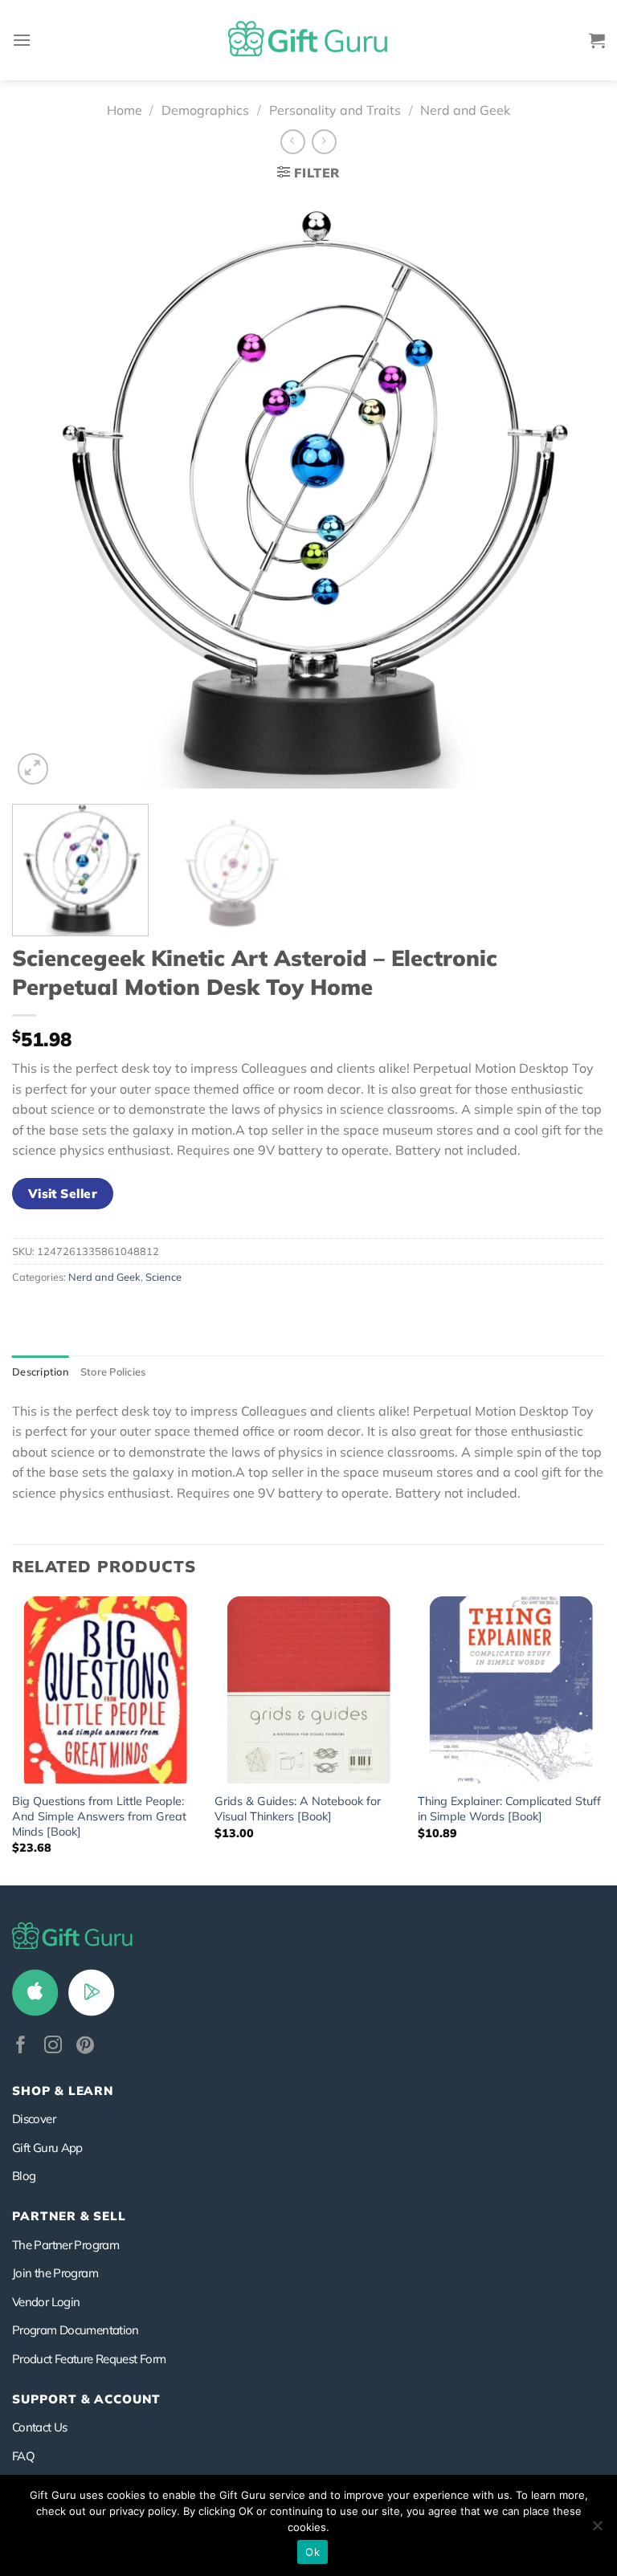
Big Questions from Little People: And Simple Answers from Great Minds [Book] (99, 1816)
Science (163, 1277)
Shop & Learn (63, 2091)
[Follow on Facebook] (21, 2046)
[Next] (573, 492)
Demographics (205, 110)
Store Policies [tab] (113, 1372)
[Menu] (22, 40)
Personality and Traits (335, 110)
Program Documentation (76, 2330)
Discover (34, 2119)
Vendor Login (46, 2302)
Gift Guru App (47, 2148)
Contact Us (40, 2427)
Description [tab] (41, 1372)
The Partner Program (65, 2245)
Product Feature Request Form (89, 2359)
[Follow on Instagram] (53, 2046)
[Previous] (44, 492)
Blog (24, 2176)
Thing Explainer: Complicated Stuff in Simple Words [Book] (509, 1809)
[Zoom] (33, 769)
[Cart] (597, 40)
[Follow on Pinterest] (85, 2046)
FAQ (23, 2456)
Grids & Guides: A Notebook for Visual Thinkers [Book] (298, 1809)
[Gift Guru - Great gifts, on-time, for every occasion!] (308, 40)
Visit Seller (63, 1193)
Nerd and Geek (465, 110)
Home (125, 110)
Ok (313, 2552)
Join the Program (55, 2273)
